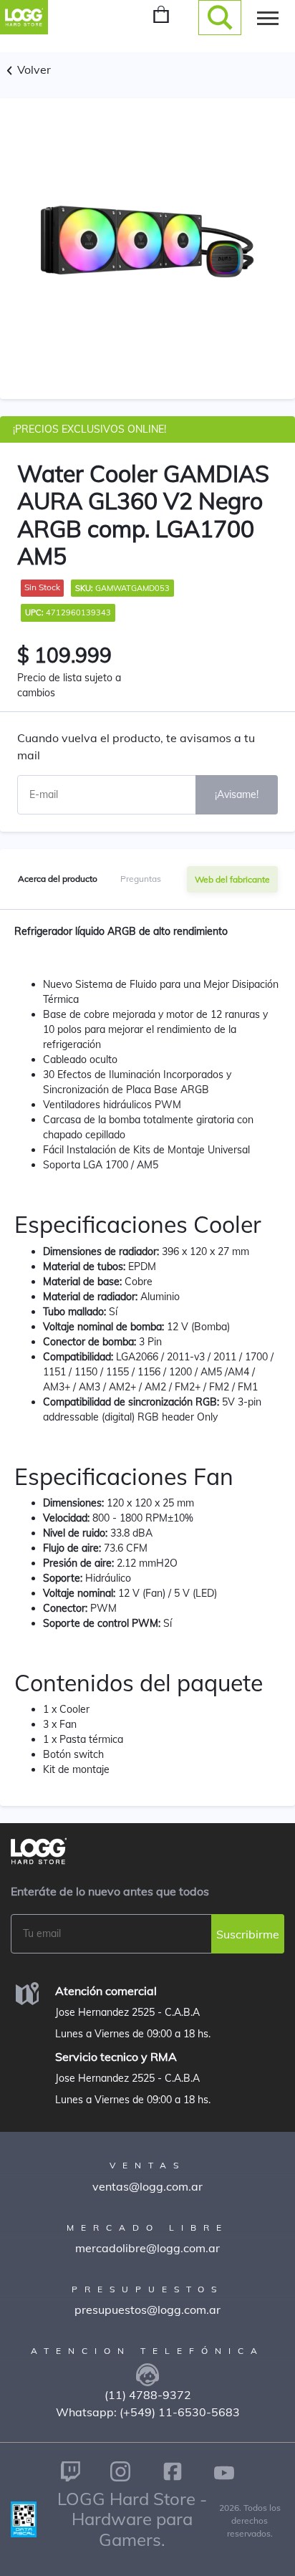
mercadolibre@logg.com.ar (147, 2248)
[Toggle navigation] (268, 17)
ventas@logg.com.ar (147, 2186)
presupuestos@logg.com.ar (147, 2310)
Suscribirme (248, 1934)
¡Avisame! (237, 794)
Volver (33, 69)
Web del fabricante (232, 879)
